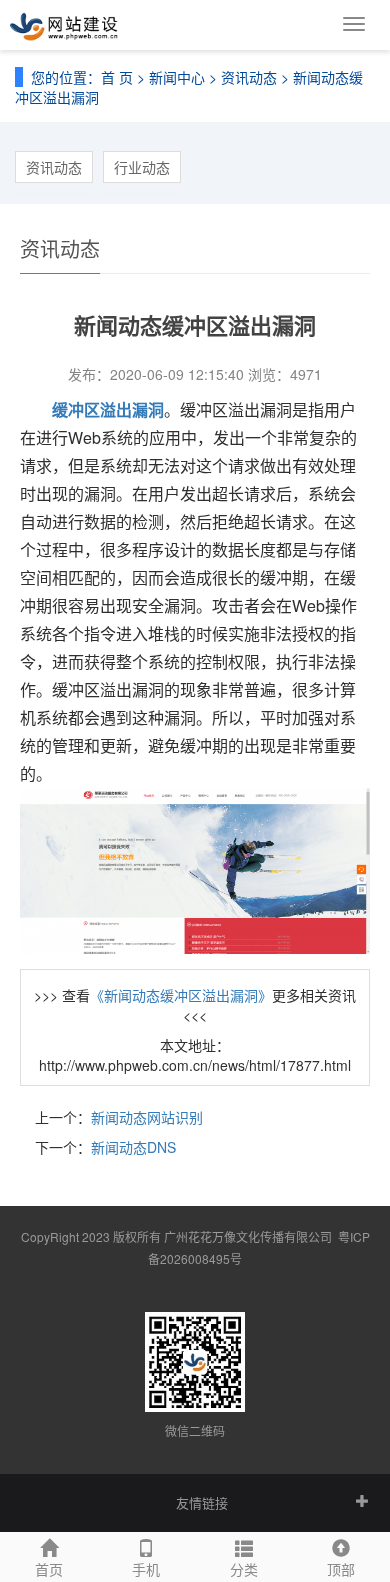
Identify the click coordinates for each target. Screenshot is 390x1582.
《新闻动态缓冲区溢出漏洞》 (181, 995)
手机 (146, 1569)
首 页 (117, 77)
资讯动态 (249, 77)
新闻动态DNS (133, 1147)
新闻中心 (177, 77)
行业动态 (142, 167)
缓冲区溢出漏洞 (108, 409)
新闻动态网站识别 (147, 1117)
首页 (49, 1569)
